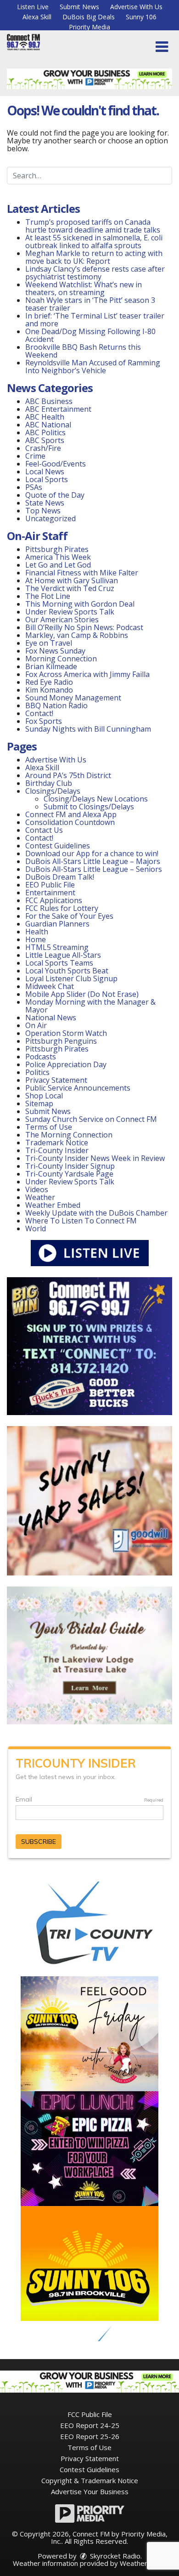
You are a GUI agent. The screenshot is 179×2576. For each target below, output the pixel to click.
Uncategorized (50, 518)
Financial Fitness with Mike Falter (82, 573)
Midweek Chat (50, 986)
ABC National (48, 425)
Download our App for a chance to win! (92, 853)
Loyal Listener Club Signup (71, 978)
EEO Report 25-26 (90, 2436)
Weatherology (142, 2563)
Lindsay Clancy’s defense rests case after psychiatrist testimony (95, 273)
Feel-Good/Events (56, 464)
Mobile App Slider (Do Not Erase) (82, 994)
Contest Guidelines (58, 846)
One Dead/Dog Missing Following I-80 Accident (90, 335)
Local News (45, 472)
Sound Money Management (73, 698)
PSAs (34, 487)
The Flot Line (48, 596)
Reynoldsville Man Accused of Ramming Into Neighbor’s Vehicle (93, 367)
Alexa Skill (37, 17)
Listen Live (33, 7)
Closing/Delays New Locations (96, 799)
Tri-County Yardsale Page (69, 1174)
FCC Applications (54, 900)
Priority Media (89, 27)
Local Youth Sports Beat (67, 971)
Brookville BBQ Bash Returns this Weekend (83, 351)
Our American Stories (62, 620)
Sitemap (39, 1103)
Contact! (39, 713)
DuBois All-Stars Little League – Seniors (94, 869)
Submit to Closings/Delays (89, 807)
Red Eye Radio (49, 682)
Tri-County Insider (57, 1150)
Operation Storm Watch (66, 1033)
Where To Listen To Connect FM (81, 1221)
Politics (37, 1072)
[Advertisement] (89, 79)
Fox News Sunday (55, 651)
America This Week (58, 557)
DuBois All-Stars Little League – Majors (93, 861)
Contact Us (44, 830)
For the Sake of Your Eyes (69, 916)
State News (45, 503)
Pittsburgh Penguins (61, 1041)
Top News (43, 511)
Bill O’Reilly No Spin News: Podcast (84, 627)
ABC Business (49, 401)
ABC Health (45, 417)
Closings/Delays (53, 791)
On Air (36, 1025)
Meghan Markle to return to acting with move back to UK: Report (94, 257)
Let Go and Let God (58, 565)
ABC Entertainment (58, 409)
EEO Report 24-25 (90, 2425)
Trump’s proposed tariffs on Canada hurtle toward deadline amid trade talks (93, 226)
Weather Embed (53, 1205)
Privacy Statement (56, 1080)
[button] (162, 47)
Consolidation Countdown (70, 822)
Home (36, 939)
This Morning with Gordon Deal (80, 604)
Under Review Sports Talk (70, 612)
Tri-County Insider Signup (70, 1166)
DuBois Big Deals (89, 17)
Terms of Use (49, 1127)
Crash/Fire (43, 448)
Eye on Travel (49, 643)
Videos (37, 1189)
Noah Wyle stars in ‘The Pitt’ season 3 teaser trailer (90, 304)
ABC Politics (45, 432)
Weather (40, 1197)
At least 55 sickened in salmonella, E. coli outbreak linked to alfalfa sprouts (94, 242)
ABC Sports (45, 440)
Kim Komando (49, 690)
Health (37, 932)
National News (51, 1018)
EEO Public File (50, 885)
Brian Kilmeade (51, 666)
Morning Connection (61, 659)
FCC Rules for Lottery (62, 908)
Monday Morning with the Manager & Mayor (90, 1006)
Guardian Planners (57, 924)
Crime (35, 456)
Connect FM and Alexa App (71, 814)
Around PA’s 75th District (68, 775)
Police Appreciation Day (66, 1064)
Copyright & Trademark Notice (90, 2480)
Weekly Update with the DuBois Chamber (96, 1213)
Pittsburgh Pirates (57, 549)
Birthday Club (49, 783)
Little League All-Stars (63, 955)
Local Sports (47, 479)
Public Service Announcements (78, 1088)
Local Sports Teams (59, 963)
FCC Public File (90, 2414)
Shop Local (44, 1096)
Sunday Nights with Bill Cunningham (88, 729)
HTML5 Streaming (57, 947)
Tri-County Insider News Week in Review (95, 1158)
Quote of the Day (55, 495)
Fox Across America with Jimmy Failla (87, 674)
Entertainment (50, 893)
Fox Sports (44, 721)
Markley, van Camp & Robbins (77, 635)
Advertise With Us (136, 7)
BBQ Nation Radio (56, 705)
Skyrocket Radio (114, 2556)
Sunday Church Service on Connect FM (91, 1119)
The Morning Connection (69, 1135)
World (36, 1228)
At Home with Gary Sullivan (72, 580)
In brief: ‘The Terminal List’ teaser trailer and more (95, 320)
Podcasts (41, 1057)
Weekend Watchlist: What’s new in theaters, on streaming (84, 288)
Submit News (79, 7)
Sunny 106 (141, 17)
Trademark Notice (57, 1143)
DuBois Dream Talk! (60, 877)
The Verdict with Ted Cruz (70, 588)
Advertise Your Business (90, 2491)
